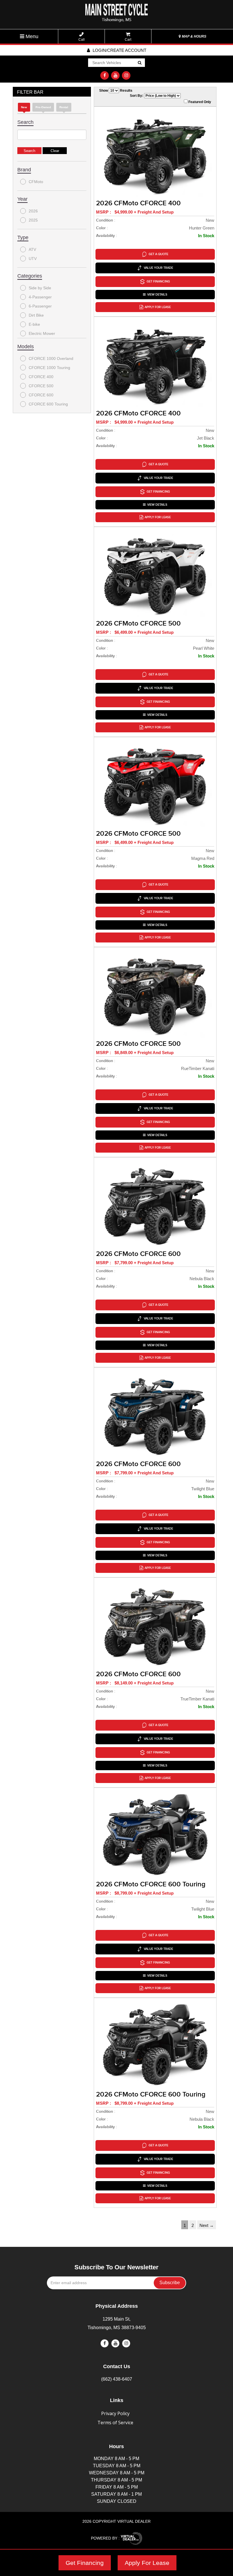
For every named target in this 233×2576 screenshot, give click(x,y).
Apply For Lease (147, 2563)
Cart (128, 40)
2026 (33, 211)
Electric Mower (42, 333)
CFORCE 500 (41, 386)
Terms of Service (115, 2423)
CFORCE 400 (41, 377)
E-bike (34, 324)
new (24, 107)
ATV (32, 249)
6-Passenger (40, 306)
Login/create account (119, 50)
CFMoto (36, 182)
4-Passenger (40, 297)
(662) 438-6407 (117, 2379)
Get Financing (85, 2563)
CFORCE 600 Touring (48, 404)
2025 (33, 220)
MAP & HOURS (194, 36)
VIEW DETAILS (157, 295)
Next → (207, 2225)
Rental (64, 107)
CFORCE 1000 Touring (49, 368)
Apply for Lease (158, 307)
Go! (139, 63)
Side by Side (40, 288)
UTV (33, 259)
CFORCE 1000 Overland (51, 358)
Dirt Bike (36, 315)
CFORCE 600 (41, 395)
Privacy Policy (115, 2413)
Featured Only (199, 102)
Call (82, 40)
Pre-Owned (43, 107)
